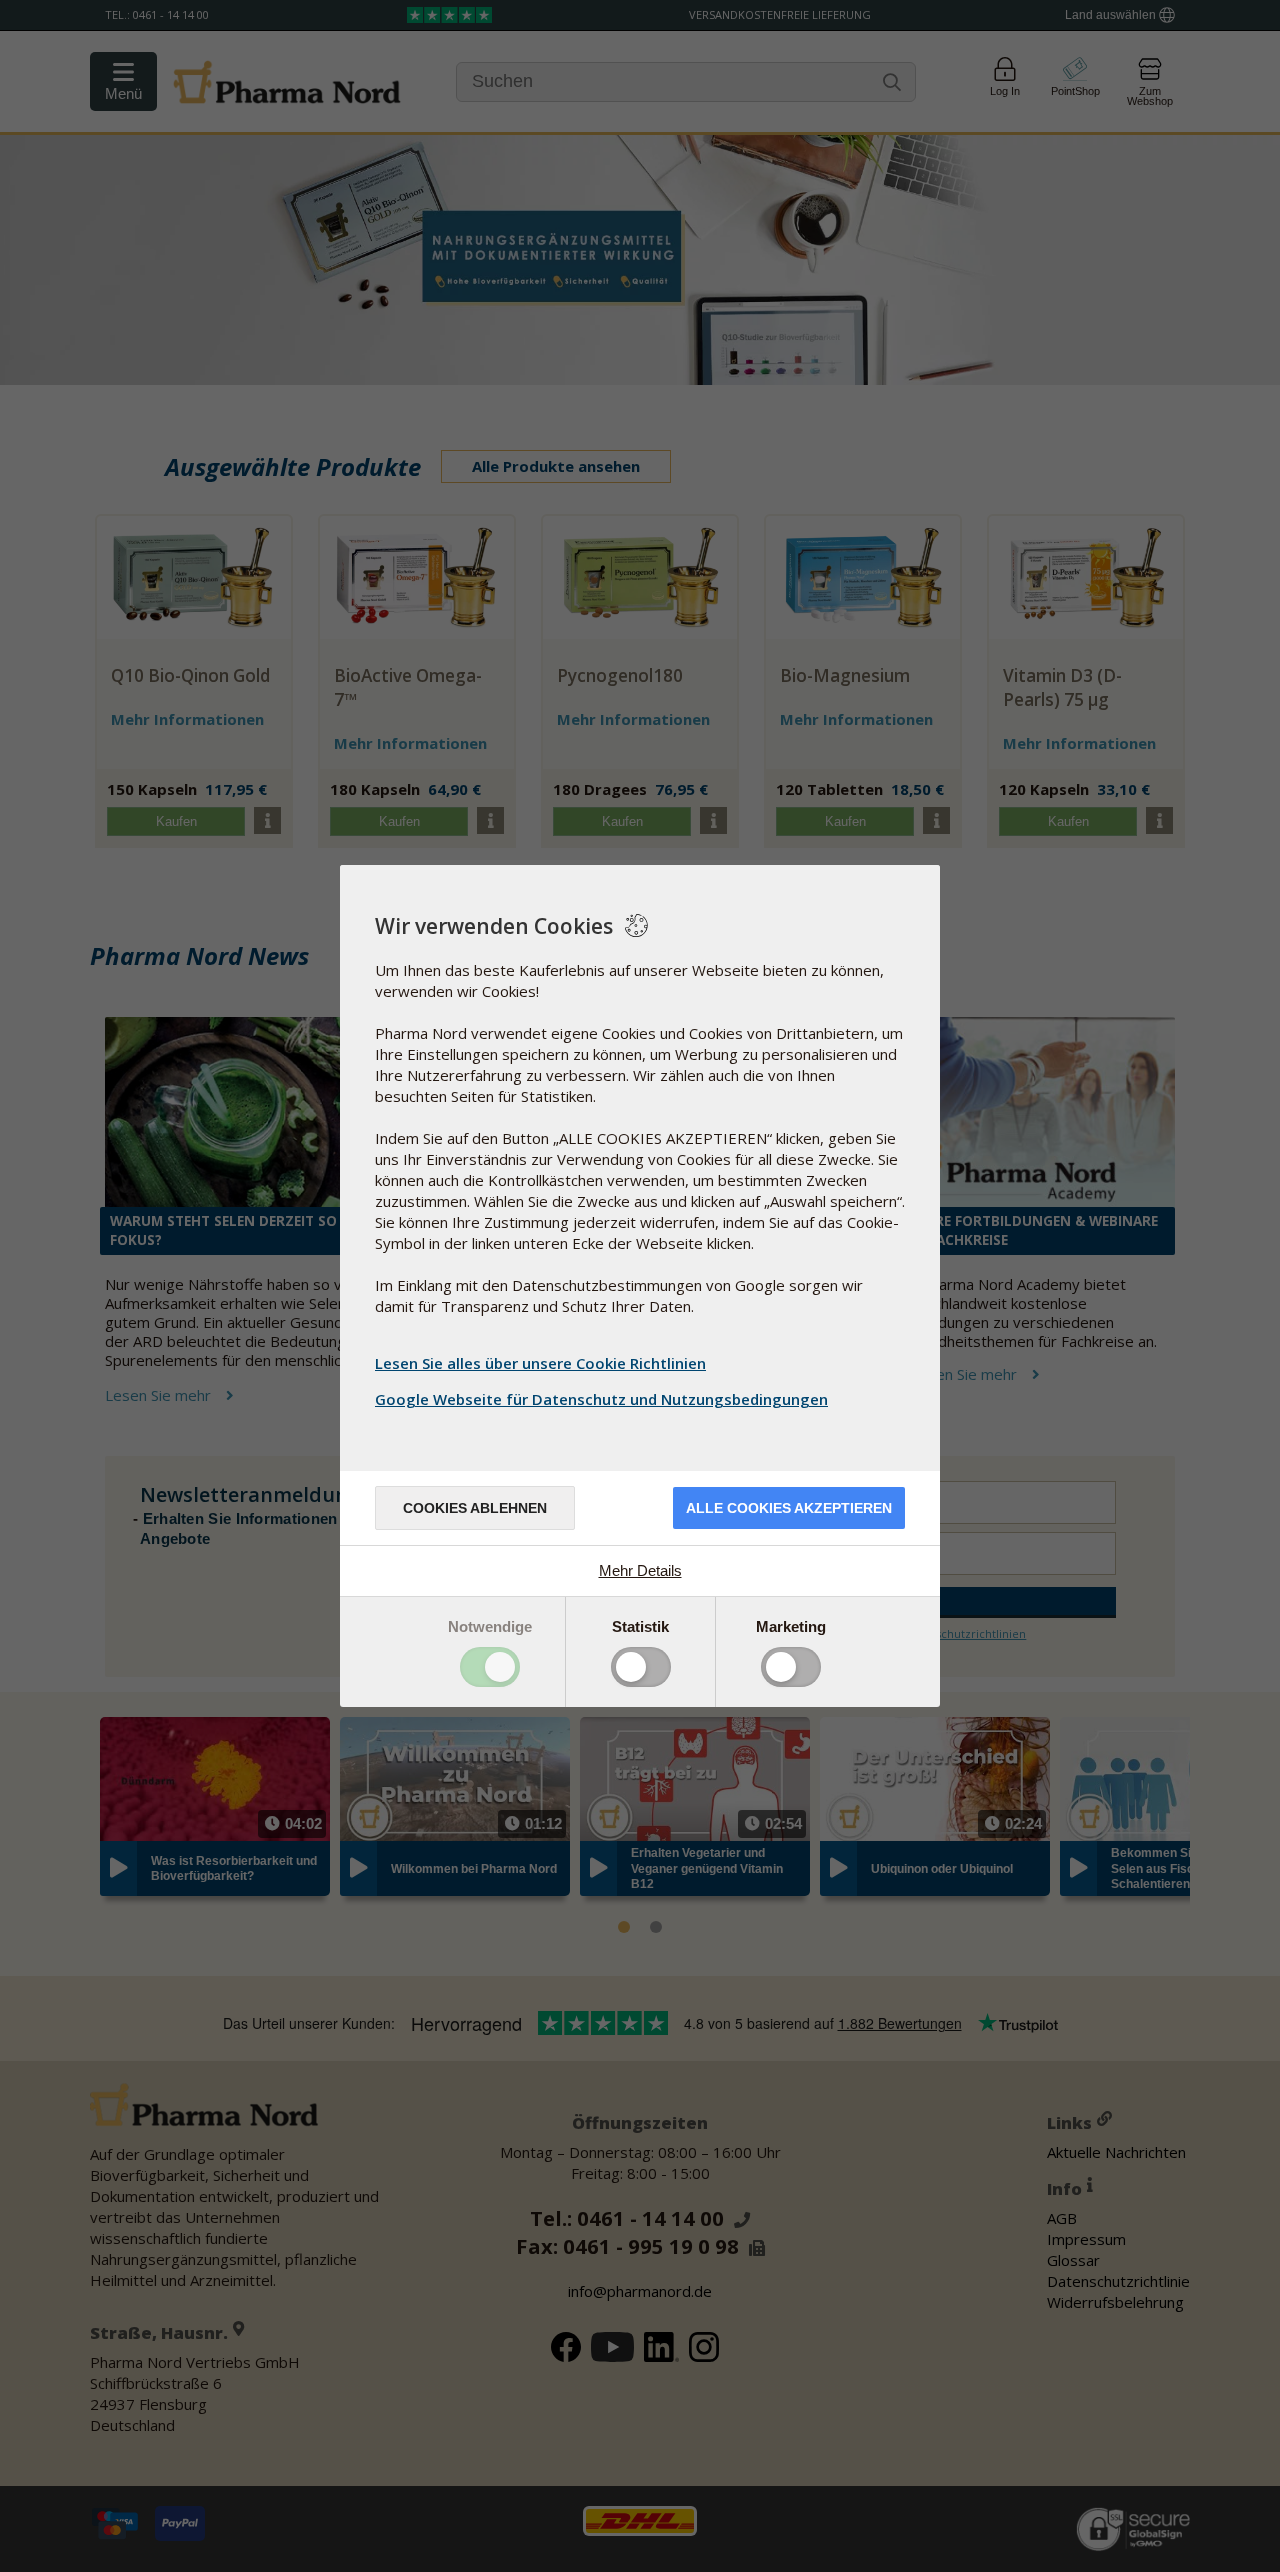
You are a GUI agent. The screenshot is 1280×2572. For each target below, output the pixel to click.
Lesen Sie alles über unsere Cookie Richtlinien (540, 1363)
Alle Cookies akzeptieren (789, 1508)
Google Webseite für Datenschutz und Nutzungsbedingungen (601, 1399)
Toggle (490, 1667)
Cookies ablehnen (475, 1508)
